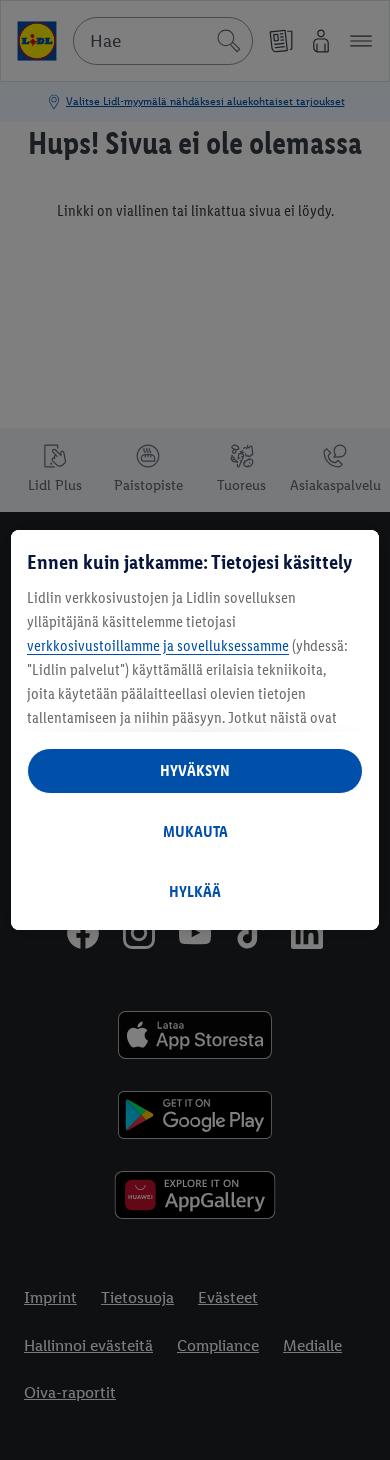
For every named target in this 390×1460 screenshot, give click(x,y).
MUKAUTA (195, 831)
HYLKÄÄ (195, 891)
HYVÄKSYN (195, 770)
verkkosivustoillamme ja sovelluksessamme (158, 645)
